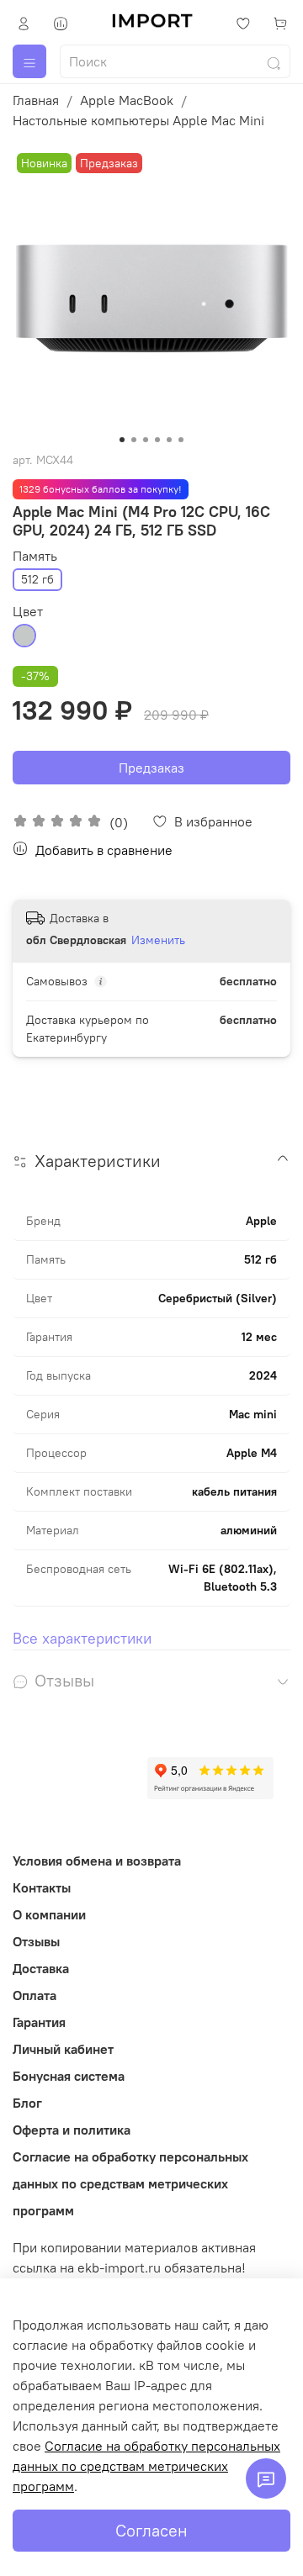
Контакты (42, 1887)
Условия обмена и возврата (97, 1861)
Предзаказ (151, 768)
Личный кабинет (63, 2049)
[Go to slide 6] (181, 440)
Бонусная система (69, 2076)
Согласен (151, 2530)
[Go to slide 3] (146, 440)
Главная (36, 100)
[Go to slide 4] (157, 440)
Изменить (158, 940)
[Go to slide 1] (122, 440)
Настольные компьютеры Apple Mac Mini (138, 120)
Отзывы (36, 1941)
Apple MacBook (127, 100)
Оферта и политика (72, 2130)
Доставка (41, 1968)
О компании (49, 1914)
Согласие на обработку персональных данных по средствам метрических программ (130, 2183)
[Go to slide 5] (169, 440)
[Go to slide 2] (134, 440)
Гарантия (39, 2022)
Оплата (35, 1995)
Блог (27, 2103)
